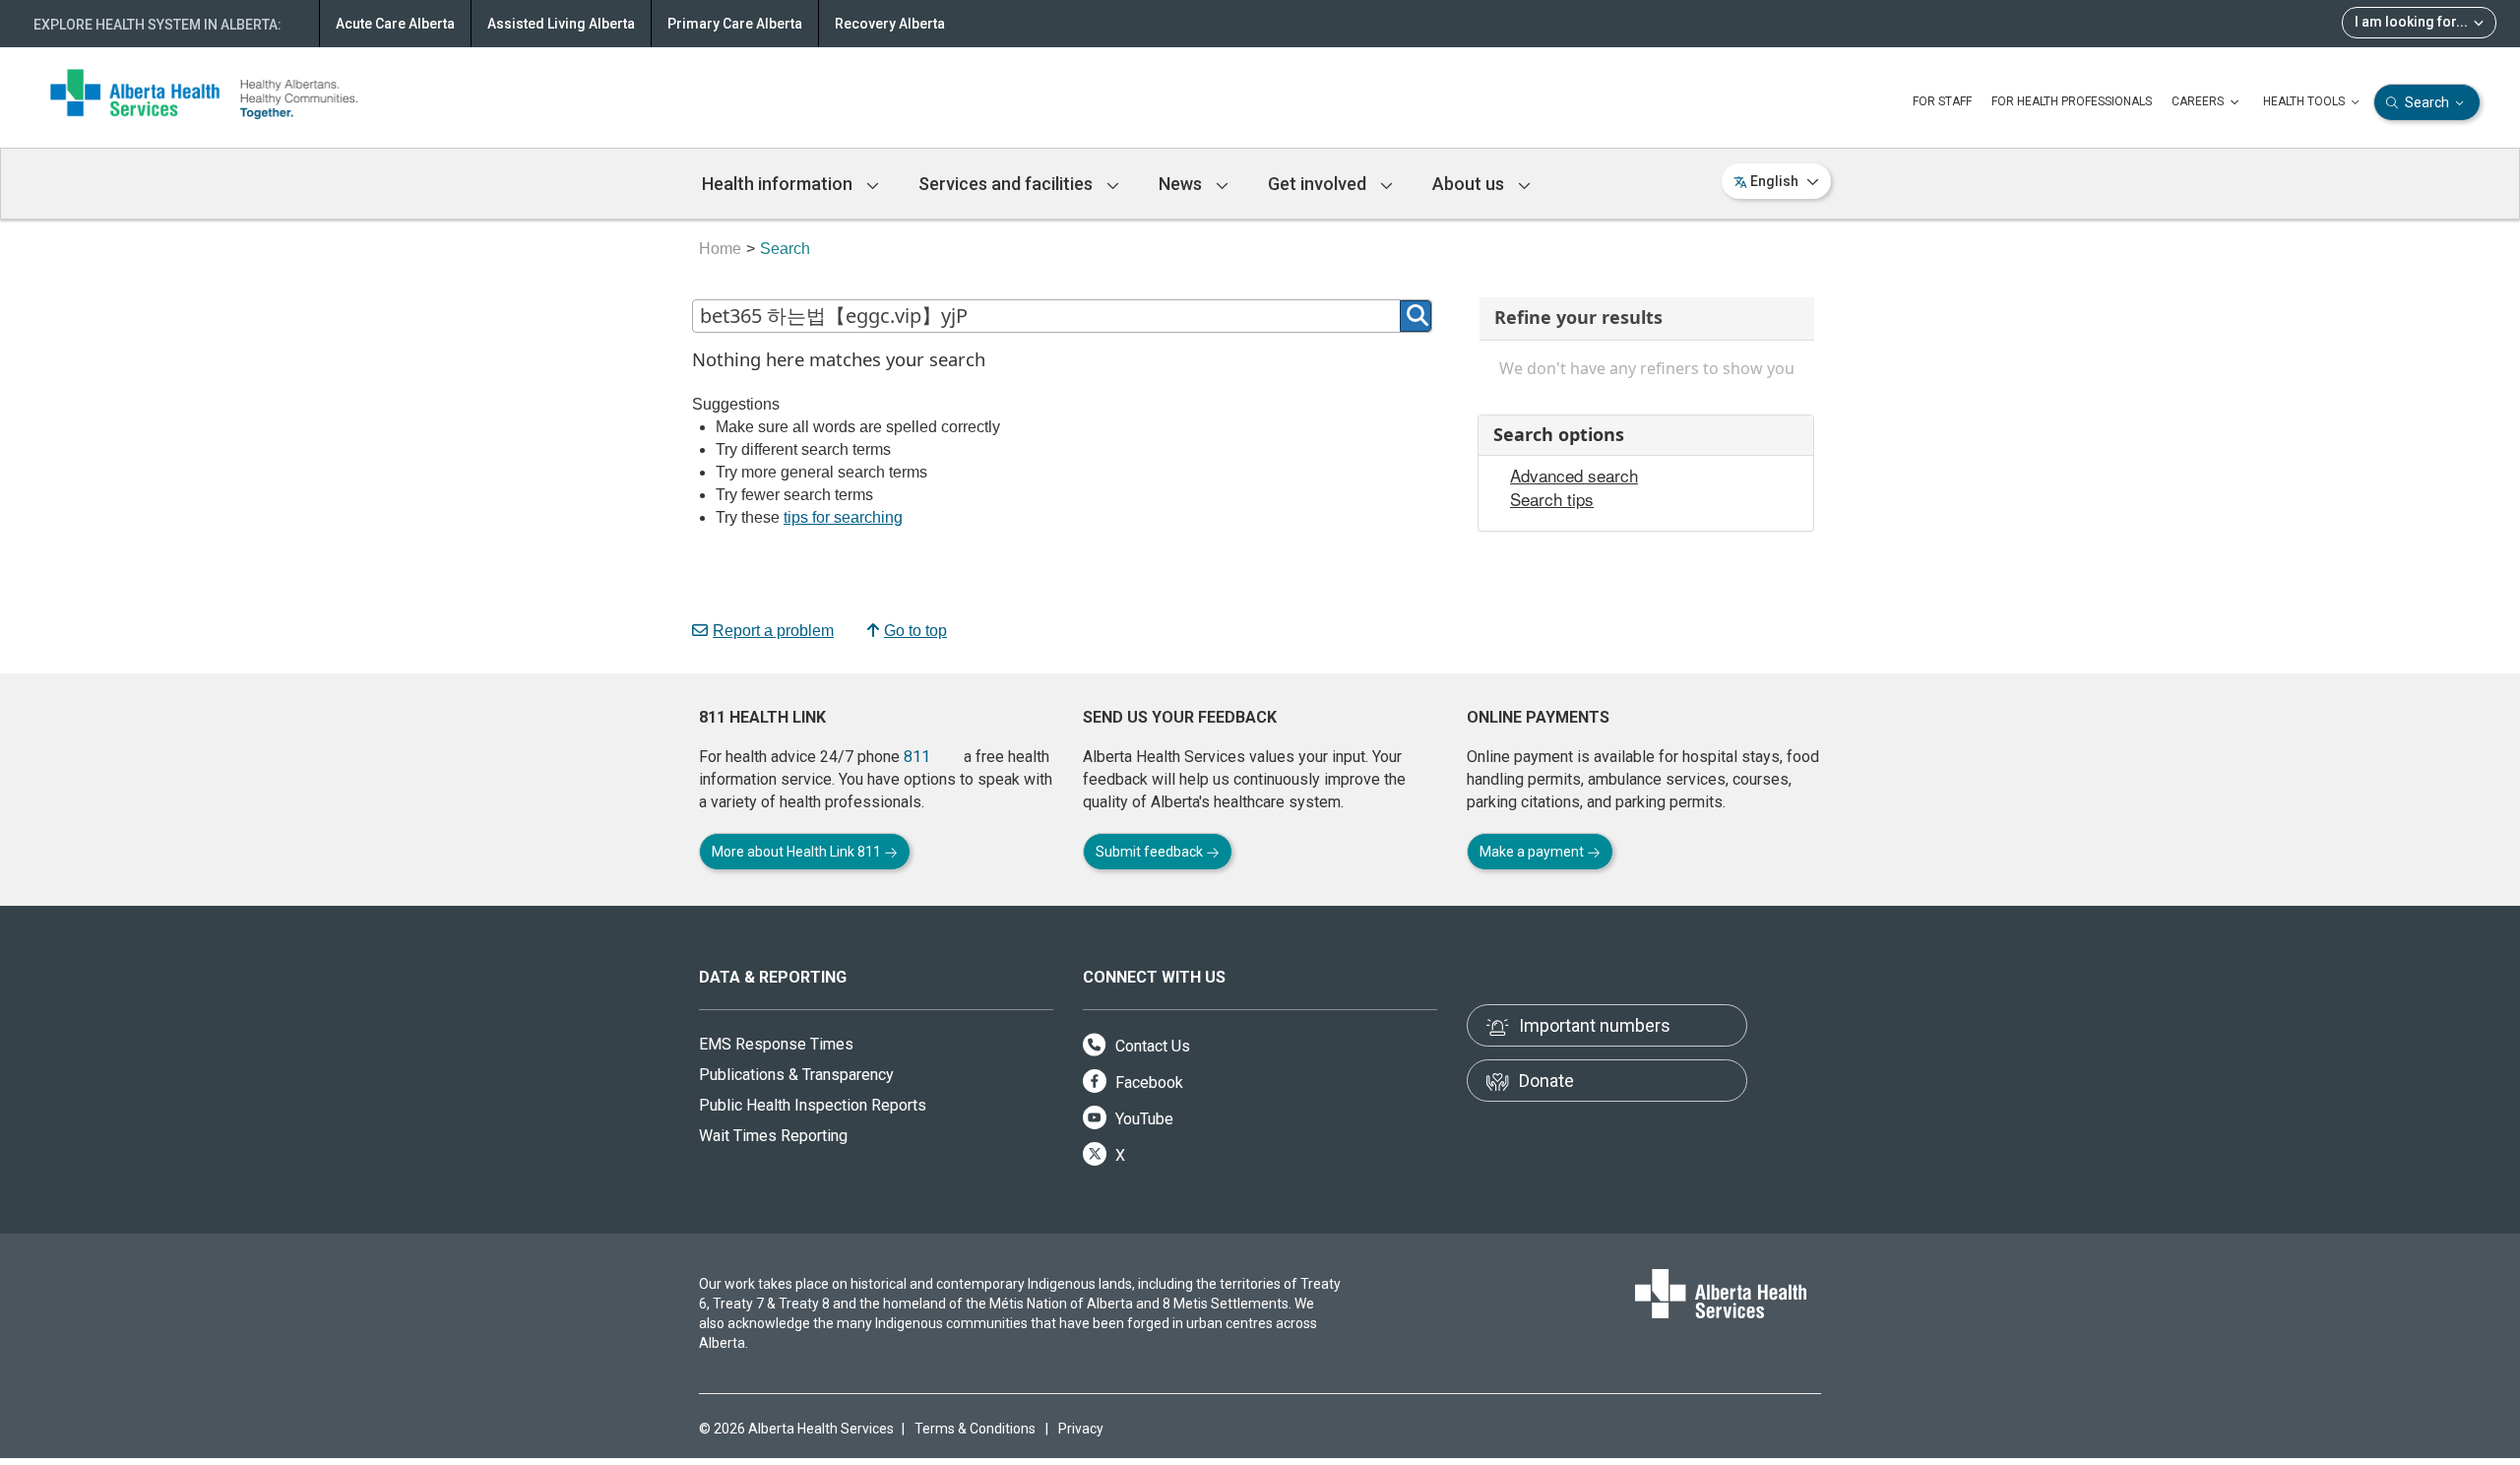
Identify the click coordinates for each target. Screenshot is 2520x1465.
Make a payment (1533, 852)
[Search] (1416, 316)
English (1774, 181)
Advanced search (1574, 476)
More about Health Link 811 (798, 852)
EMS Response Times (776, 1044)
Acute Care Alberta (395, 24)
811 (917, 757)
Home (720, 249)
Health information (779, 184)
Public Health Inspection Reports (813, 1105)
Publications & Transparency (796, 1075)
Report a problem (773, 631)
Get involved (1319, 184)
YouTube (1142, 1119)
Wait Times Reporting (773, 1136)
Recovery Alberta (890, 24)
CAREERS (2199, 101)
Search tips (1552, 499)
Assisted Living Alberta (561, 24)
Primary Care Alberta (735, 24)
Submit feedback (1151, 852)
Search (2427, 102)
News (1182, 184)
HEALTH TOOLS (2305, 101)
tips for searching (843, 517)
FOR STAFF (1942, 101)
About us (1470, 184)
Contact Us (1151, 1046)
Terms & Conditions (975, 1429)
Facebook (1147, 1083)
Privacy (1081, 1429)
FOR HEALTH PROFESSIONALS (2072, 101)
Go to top (915, 631)
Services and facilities (1008, 184)
